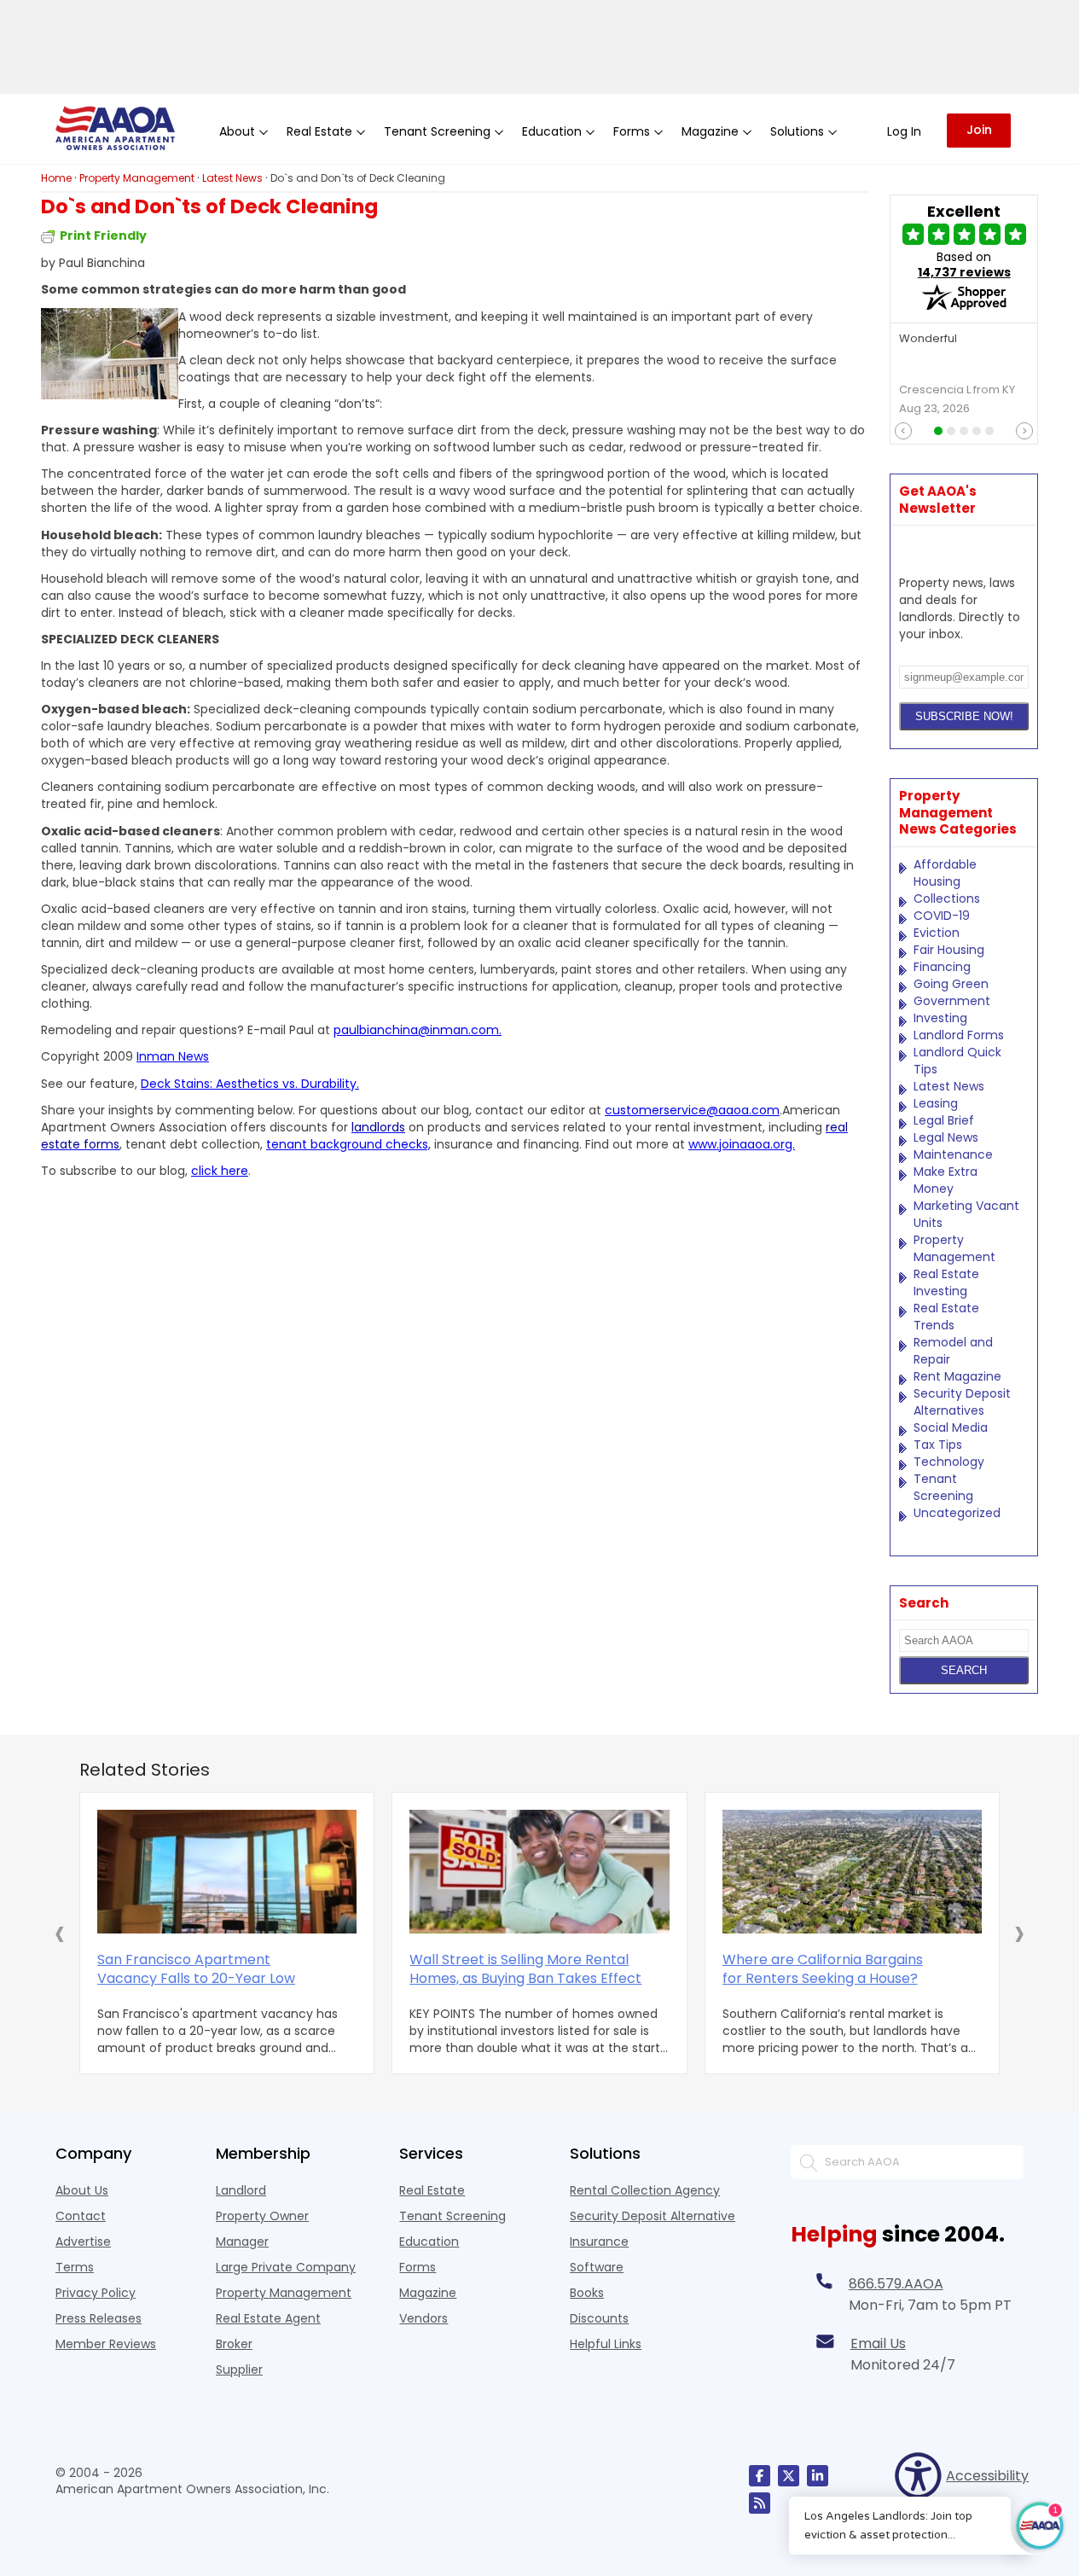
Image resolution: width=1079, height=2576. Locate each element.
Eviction (937, 933)
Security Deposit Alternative (653, 2216)
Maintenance (953, 1154)
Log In (904, 131)
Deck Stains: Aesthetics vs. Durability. (250, 1084)
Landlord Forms (959, 1035)
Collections (947, 898)
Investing (940, 1018)
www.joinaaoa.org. (742, 1144)
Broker (234, 2344)
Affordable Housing (945, 873)
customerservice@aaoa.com (692, 1110)
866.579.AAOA (896, 2284)
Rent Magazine (957, 1376)
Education (429, 2242)
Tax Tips (938, 1445)
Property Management (954, 1248)
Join (979, 130)
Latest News (949, 1086)
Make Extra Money (946, 1180)
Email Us (878, 2343)
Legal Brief (944, 1120)
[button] (60, 1933)
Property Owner (262, 2216)
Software (597, 2267)
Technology (949, 1462)
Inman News (173, 1056)
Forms (418, 2267)
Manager (242, 2242)
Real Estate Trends (946, 1317)
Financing (942, 967)
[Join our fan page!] (760, 2476)
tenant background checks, (348, 1144)
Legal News (946, 1137)
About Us (82, 2190)
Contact (81, 2216)
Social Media (951, 1428)
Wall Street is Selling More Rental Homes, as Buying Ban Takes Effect (525, 1969)
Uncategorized (957, 1513)
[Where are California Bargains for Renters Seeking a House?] (852, 1872)
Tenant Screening (943, 1487)
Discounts (599, 2318)
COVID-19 (942, 916)
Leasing (936, 1103)
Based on (964, 265)
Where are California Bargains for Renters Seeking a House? (823, 1969)
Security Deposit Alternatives (962, 1402)
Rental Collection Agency (645, 2190)
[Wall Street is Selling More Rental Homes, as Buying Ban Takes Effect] (539, 1872)
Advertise (83, 2242)
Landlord (241, 2190)
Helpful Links (606, 2344)
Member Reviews (106, 2344)
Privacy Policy (96, 2293)
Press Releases (99, 2318)
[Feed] (760, 2503)
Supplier (239, 2370)
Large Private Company (286, 2267)
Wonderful (928, 339)
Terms (75, 2267)
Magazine (428, 2293)
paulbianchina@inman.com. (418, 1030)
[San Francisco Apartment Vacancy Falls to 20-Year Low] (227, 1872)
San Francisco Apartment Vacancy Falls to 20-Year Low (196, 1969)
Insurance (599, 2242)
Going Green (951, 984)
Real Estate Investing (946, 1282)
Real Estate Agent (268, 2318)
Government (952, 1001)
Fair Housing (949, 950)
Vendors (423, 2318)
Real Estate (432, 2190)
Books (587, 2293)
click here (220, 1171)
